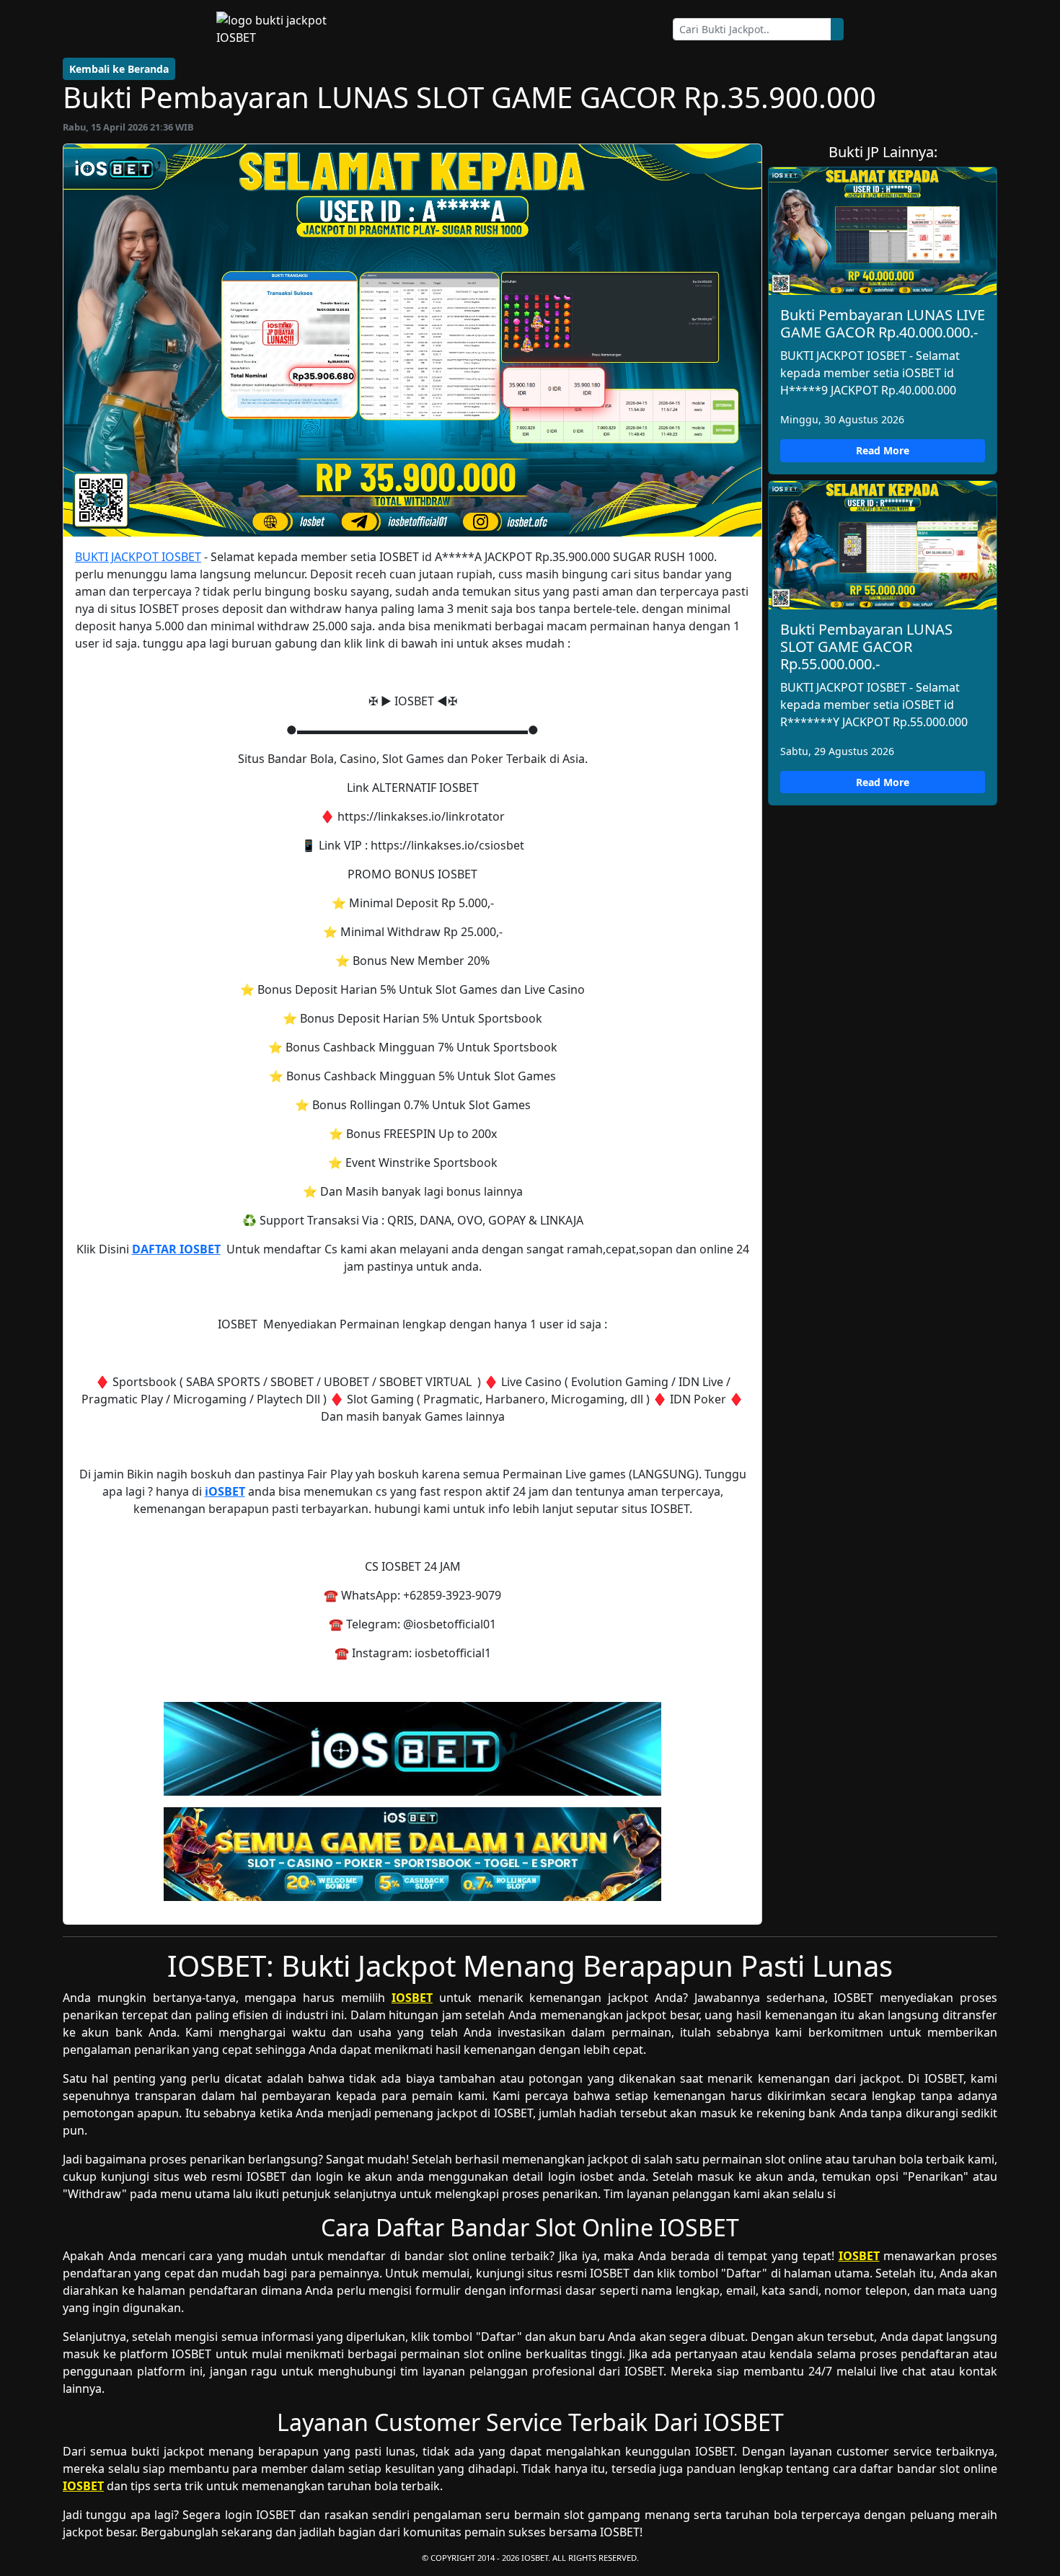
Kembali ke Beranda (119, 69)
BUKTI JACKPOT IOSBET (138, 557)
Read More (883, 450)
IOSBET (412, 1998)
